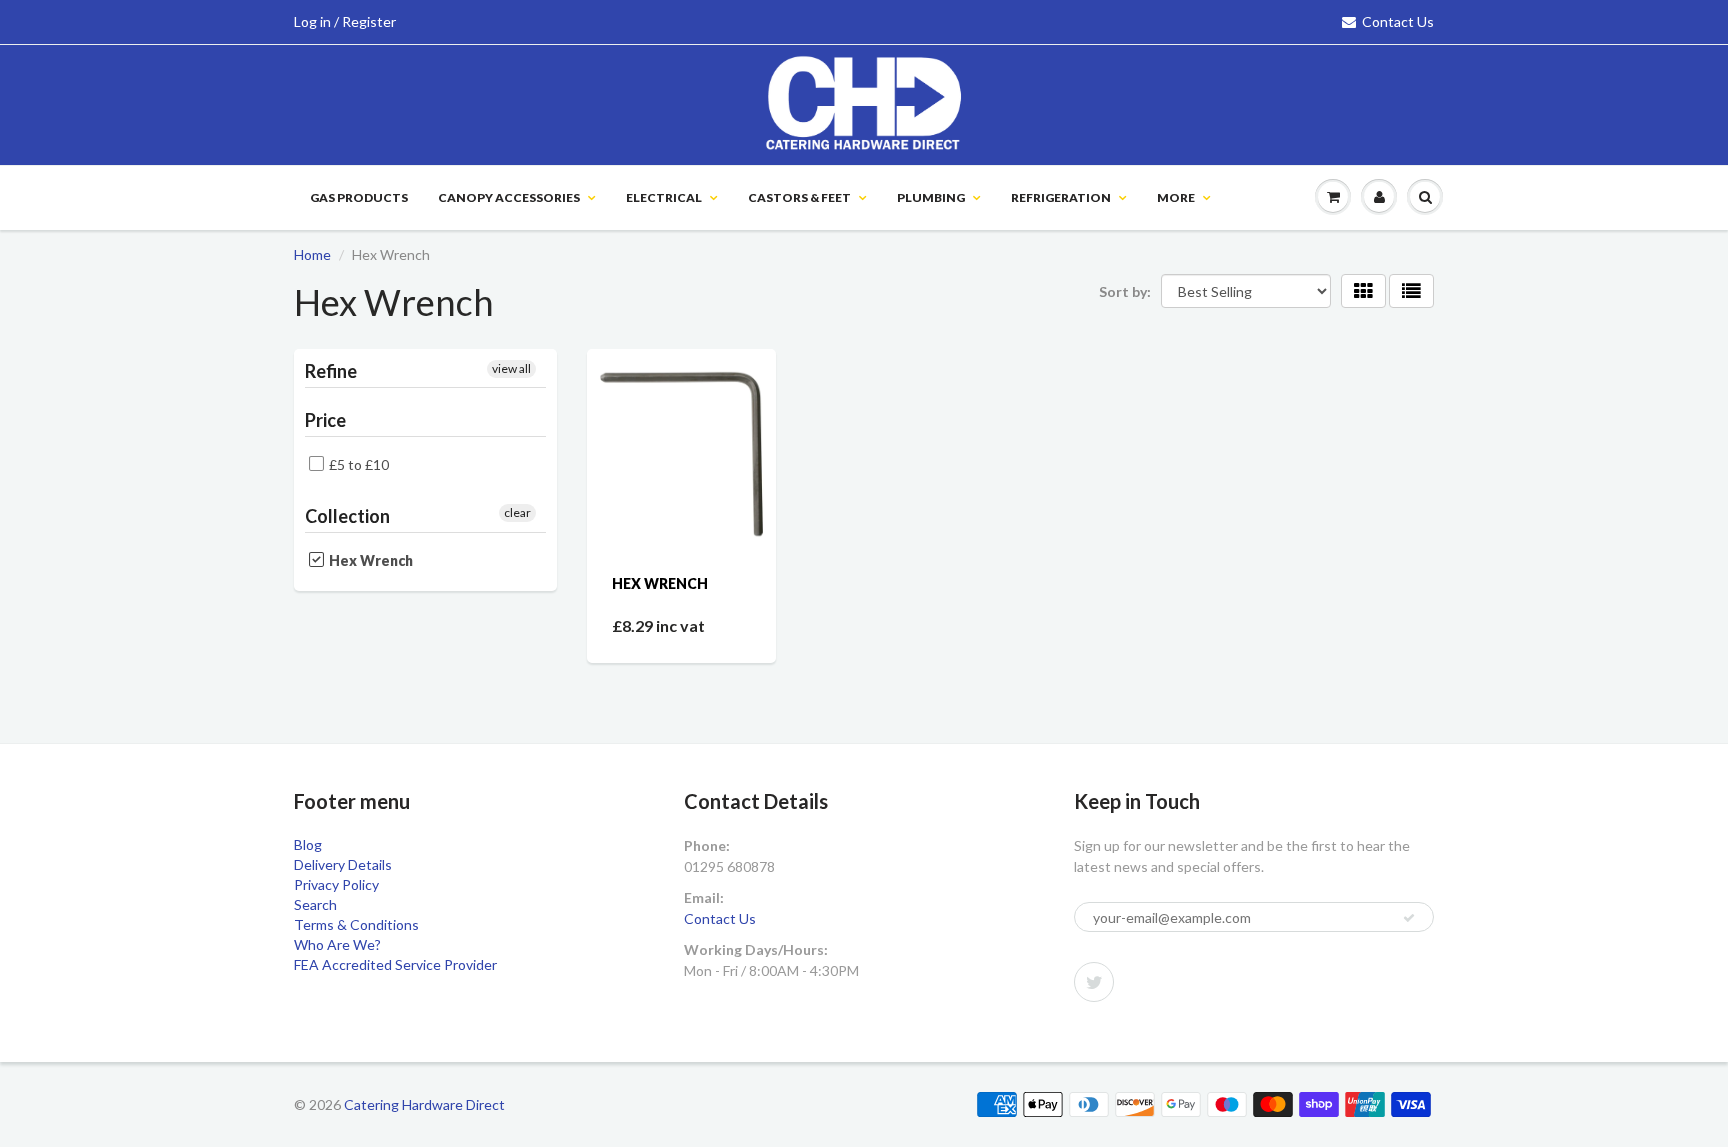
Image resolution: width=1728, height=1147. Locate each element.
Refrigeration (1061, 197)
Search (315, 904)
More (1176, 197)
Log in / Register (345, 21)
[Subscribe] (1409, 918)
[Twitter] (1094, 982)
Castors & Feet (799, 197)
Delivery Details (343, 864)
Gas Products (359, 197)
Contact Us (1398, 21)
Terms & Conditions (356, 924)
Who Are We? (337, 944)
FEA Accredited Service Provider (395, 964)
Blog (308, 844)
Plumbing (931, 197)
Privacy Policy (336, 884)
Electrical (664, 197)
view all (511, 368)
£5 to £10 (359, 464)
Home (312, 254)
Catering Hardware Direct (424, 1104)
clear (517, 512)
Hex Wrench (660, 583)
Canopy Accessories (509, 197)
